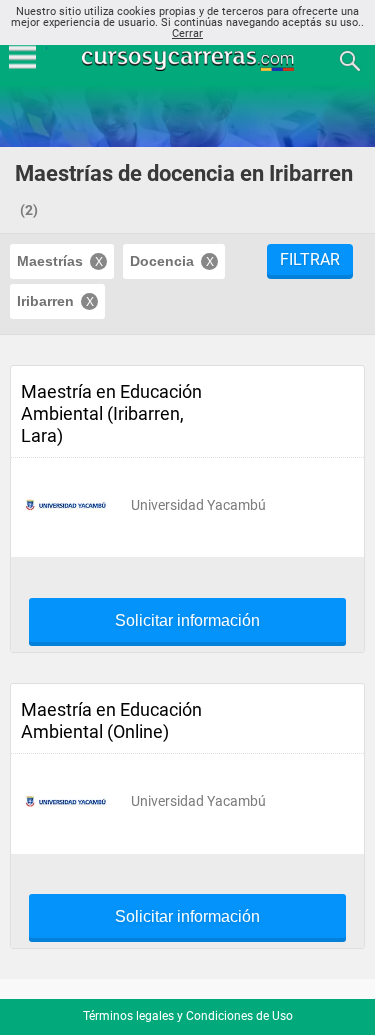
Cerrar (187, 33)
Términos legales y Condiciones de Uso (188, 1016)
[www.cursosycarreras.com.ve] (190, 59)
